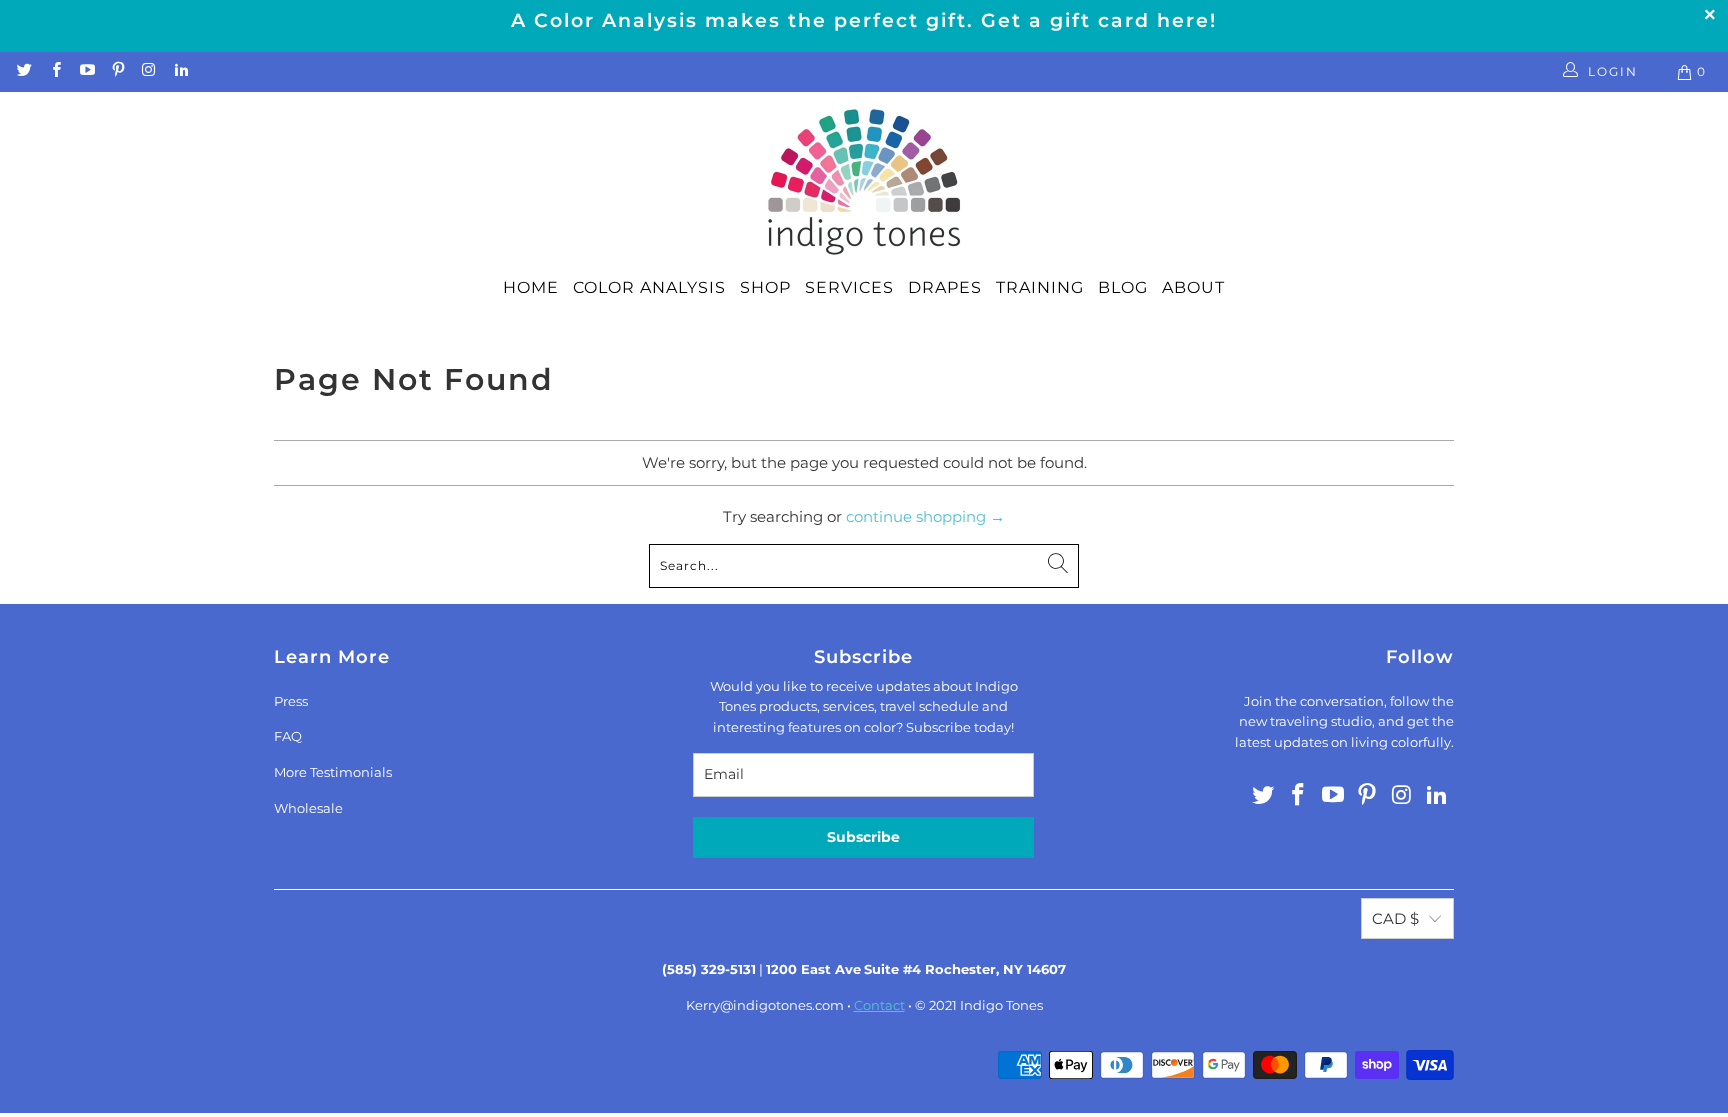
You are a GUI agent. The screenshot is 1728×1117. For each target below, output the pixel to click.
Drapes (945, 287)
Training (1040, 287)
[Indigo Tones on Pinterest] (117, 71)
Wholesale (308, 808)
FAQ (288, 736)
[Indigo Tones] (864, 183)
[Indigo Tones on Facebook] (54, 71)
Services (849, 287)
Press (291, 701)
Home (531, 287)
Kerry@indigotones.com (765, 1005)
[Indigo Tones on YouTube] (86, 71)
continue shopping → (925, 516)
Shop (765, 287)
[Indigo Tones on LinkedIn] (179, 71)
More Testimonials (333, 772)
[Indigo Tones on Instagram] (148, 71)
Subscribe (863, 837)
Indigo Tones (1001, 1005)
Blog (1123, 287)
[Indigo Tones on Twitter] (23, 71)
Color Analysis (649, 287)
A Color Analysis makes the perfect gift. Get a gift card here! (864, 20)
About (1193, 287)
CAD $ (1395, 918)
